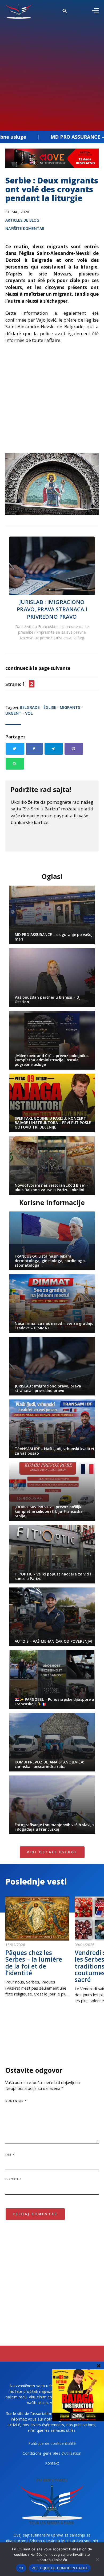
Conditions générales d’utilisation (52, 2453)
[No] (97, 2559)
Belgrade (30, 707)
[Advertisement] (52, 73)
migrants (70, 707)
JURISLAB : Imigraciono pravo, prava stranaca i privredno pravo (52, 609)
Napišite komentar (25, 228)
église (50, 707)
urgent (13, 713)
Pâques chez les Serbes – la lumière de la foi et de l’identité (34, 1963)
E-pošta (14, 2179)
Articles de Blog (22, 220)
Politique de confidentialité (52, 2443)
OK (21, 2568)
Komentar (16, 2101)
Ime (10, 2155)
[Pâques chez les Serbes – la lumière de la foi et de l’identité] (37, 1919)
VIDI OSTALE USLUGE (52, 1852)
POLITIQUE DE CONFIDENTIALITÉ (60, 2568)
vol (29, 713)
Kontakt (52, 2463)
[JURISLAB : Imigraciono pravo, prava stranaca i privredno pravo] (52, 566)
